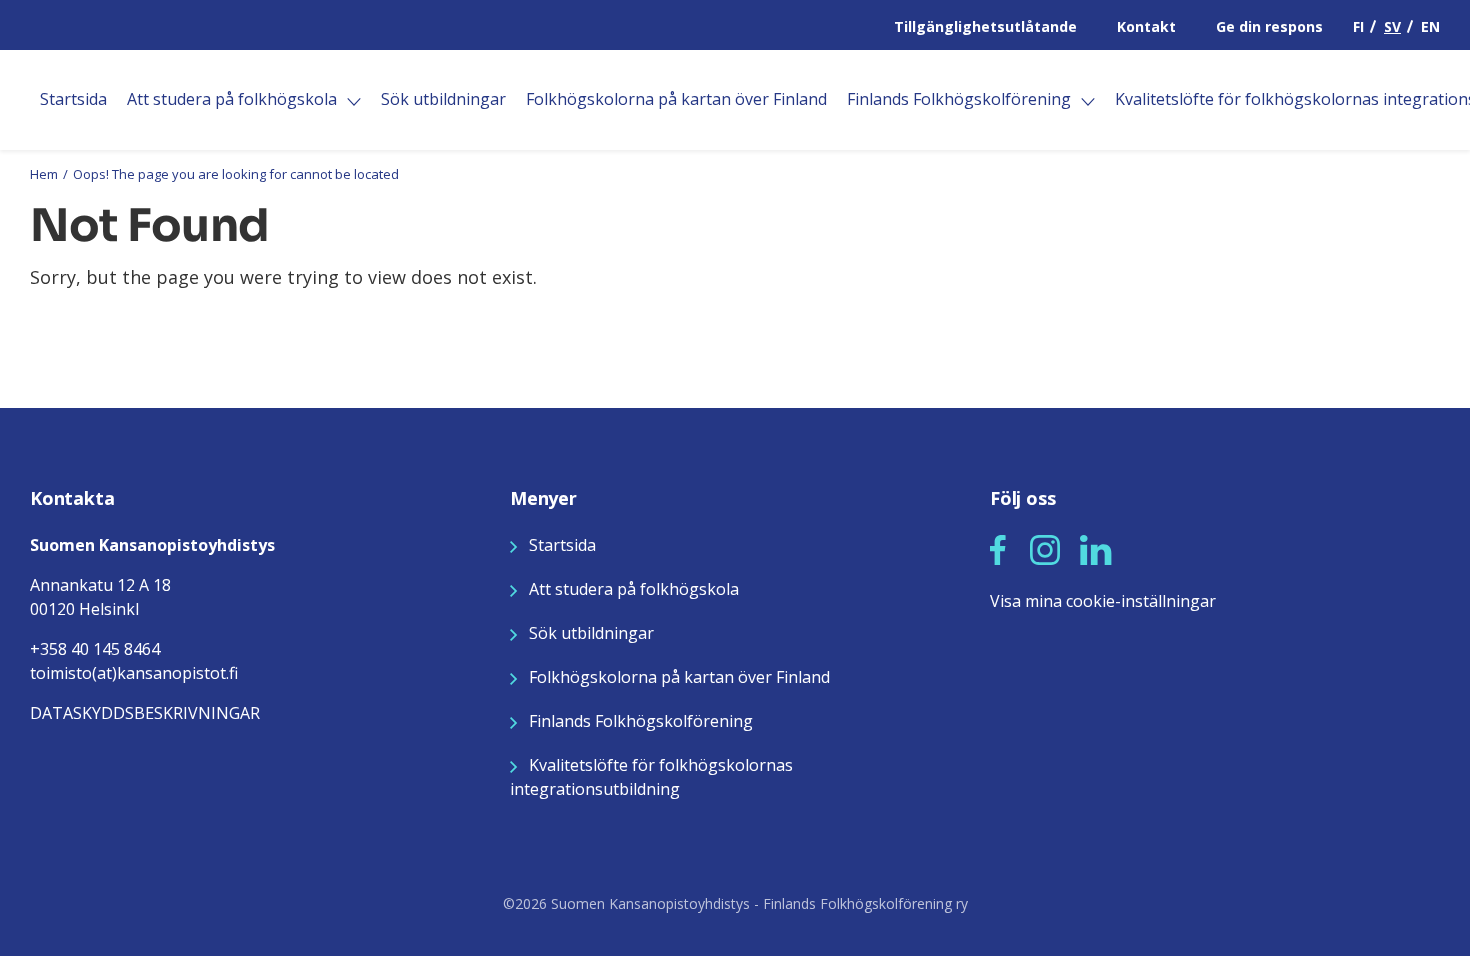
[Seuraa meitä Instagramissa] (1045, 548)
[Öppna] (354, 102)
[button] (998, 550)
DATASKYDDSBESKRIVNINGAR (145, 713)
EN (1430, 26)
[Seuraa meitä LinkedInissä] (1096, 548)
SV (1392, 26)
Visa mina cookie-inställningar (1103, 601)
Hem (44, 174)
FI (1358, 26)
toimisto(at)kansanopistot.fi (134, 673)
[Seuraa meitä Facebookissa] (998, 548)
